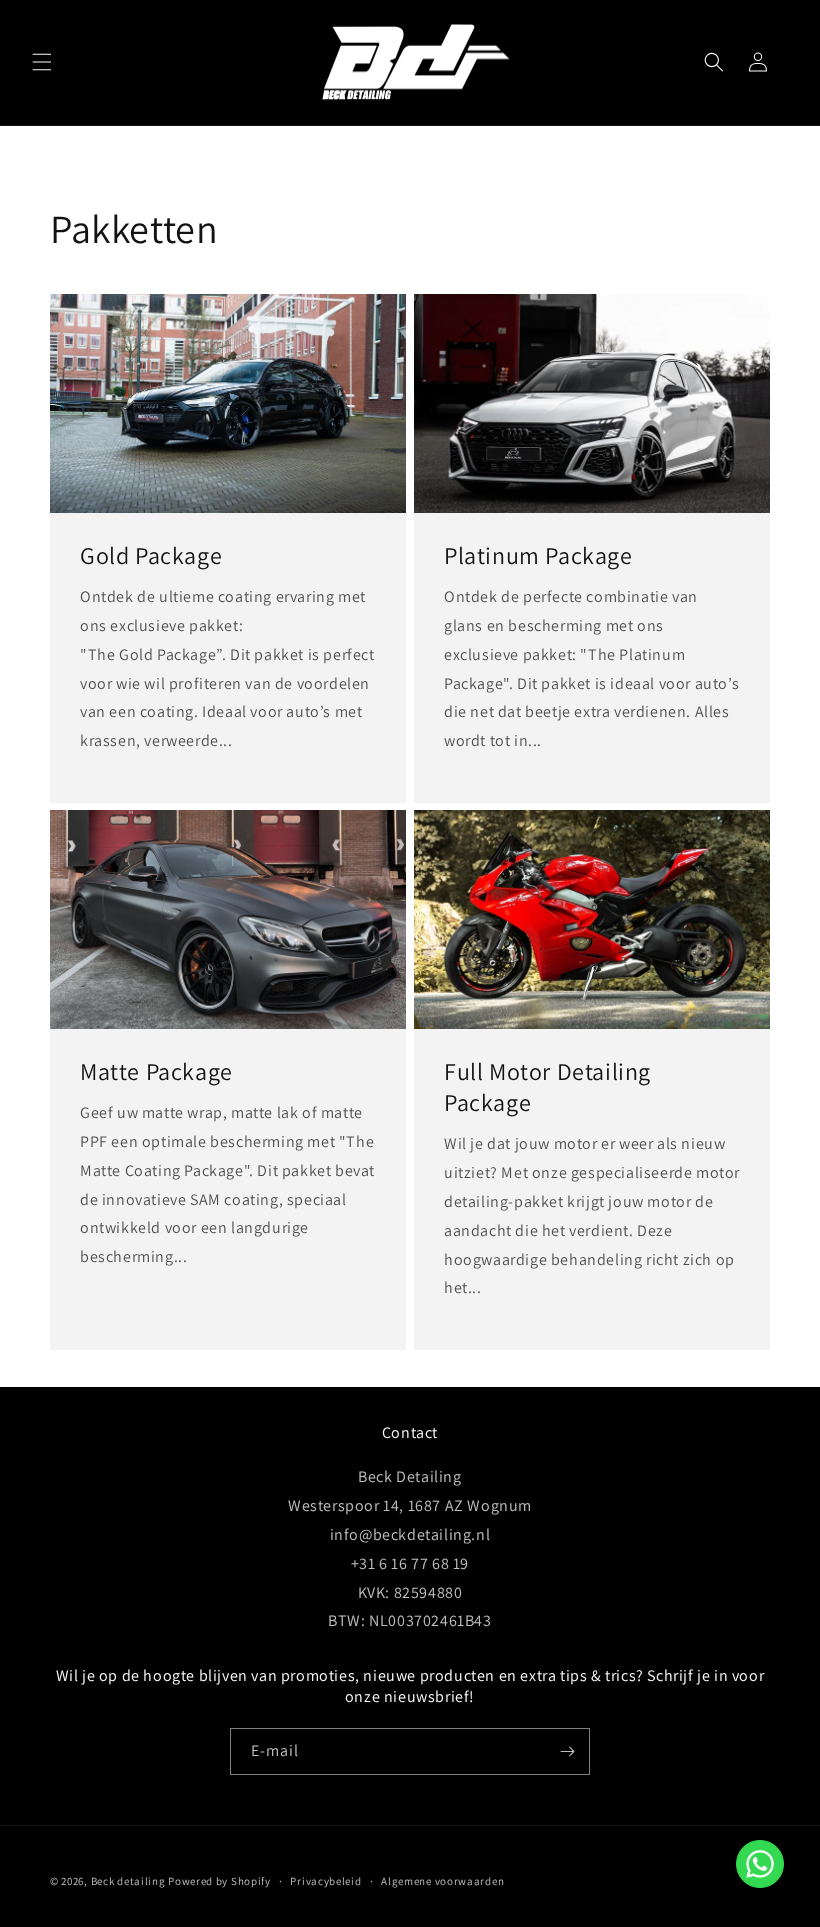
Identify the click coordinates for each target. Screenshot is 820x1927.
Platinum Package (538, 555)
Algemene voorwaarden (442, 1881)
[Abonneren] (567, 1751)
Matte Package (156, 1071)
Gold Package (151, 555)
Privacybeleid (325, 1881)
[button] (42, 62)
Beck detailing (128, 1881)
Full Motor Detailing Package (547, 1087)
